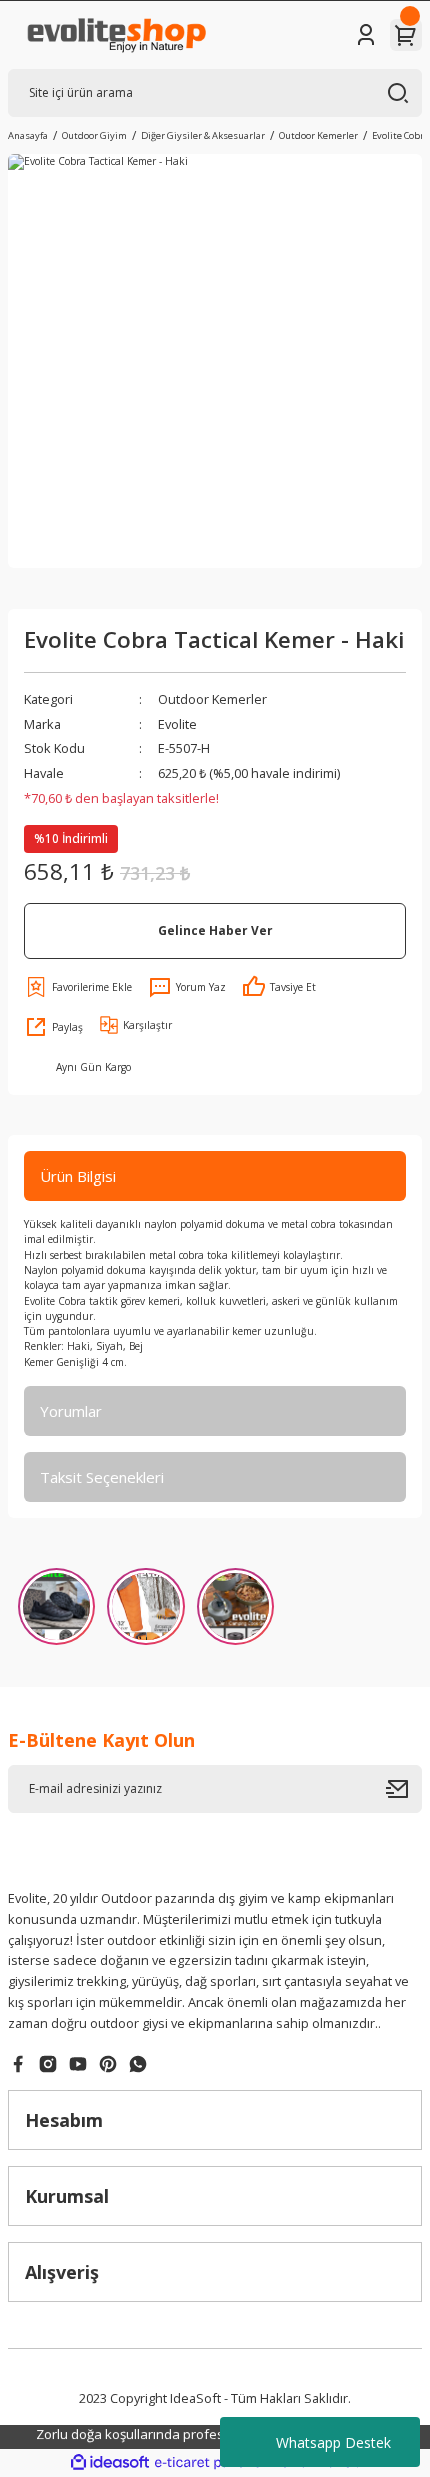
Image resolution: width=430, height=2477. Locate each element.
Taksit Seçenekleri (102, 1477)
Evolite (177, 724)
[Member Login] (366, 35)
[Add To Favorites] (78, 987)
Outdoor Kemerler (212, 699)
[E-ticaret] (212, 2462)
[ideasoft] (110, 2463)
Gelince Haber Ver (215, 930)
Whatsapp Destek (333, 2442)
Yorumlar (71, 1411)
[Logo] (115, 35)
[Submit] (404, 1789)
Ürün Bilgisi (78, 1176)
